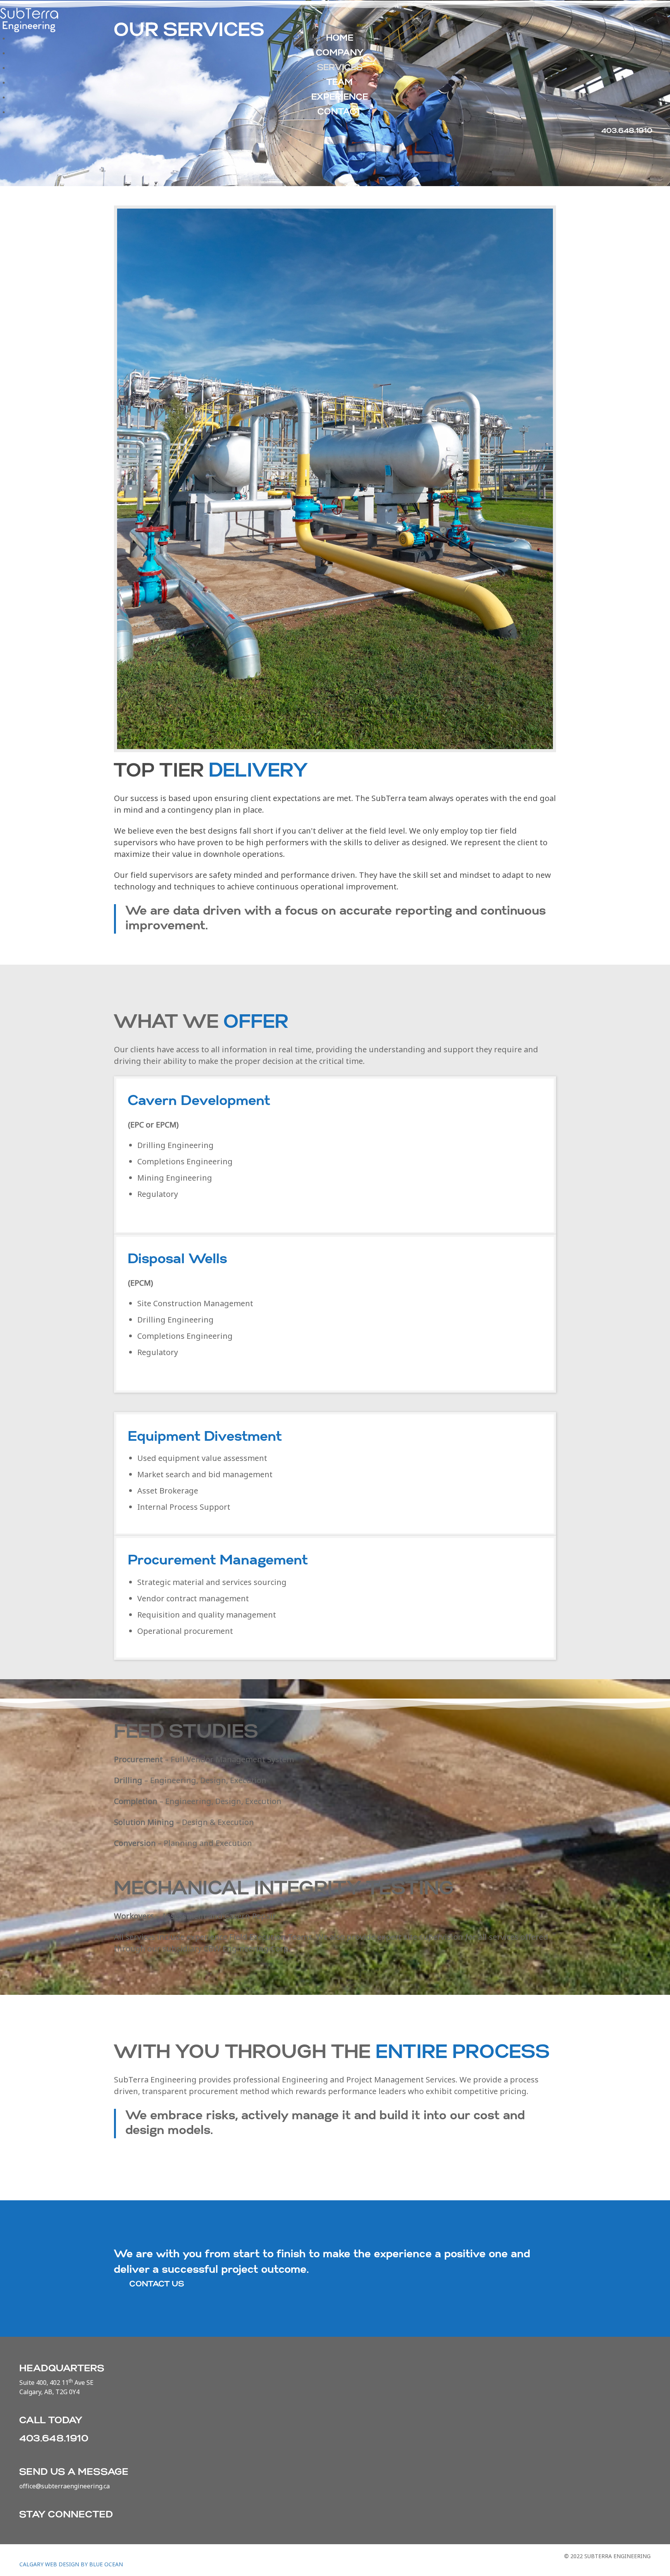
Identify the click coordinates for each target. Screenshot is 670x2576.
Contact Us (157, 2284)
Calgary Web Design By (54, 2564)
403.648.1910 (54, 2439)
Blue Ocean (106, 2564)
